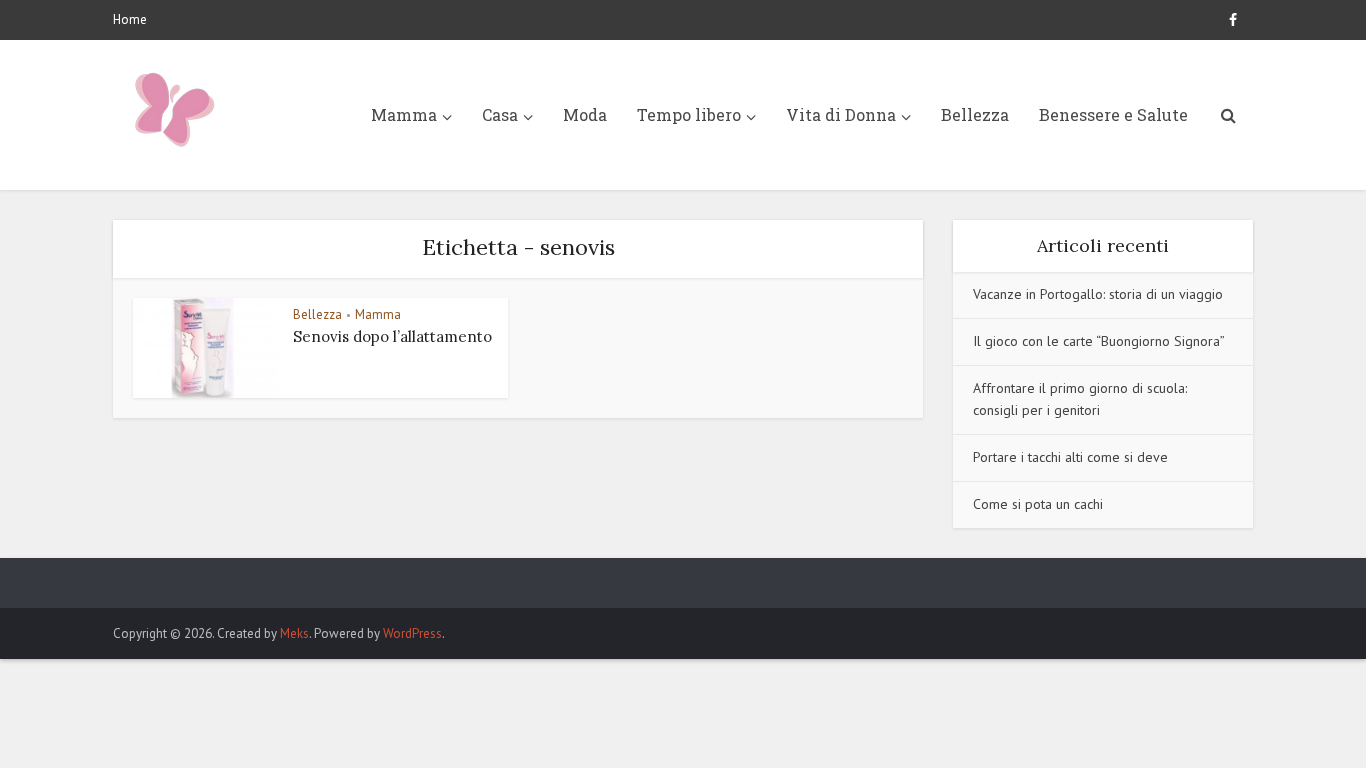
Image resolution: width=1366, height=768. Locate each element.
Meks (294, 633)
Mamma (404, 114)
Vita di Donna (841, 114)
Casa (500, 114)
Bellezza (975, 114)
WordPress (412, 633)
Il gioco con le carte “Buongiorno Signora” (1099, 341)
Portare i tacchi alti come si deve (1070, 457)
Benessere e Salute (1113, 114)
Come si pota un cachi (1038, 504)
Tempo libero (689, 114)
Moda (585, 114)
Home (130, 19)
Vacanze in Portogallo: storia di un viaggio (1098, 294)
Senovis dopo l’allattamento (392, 336)
